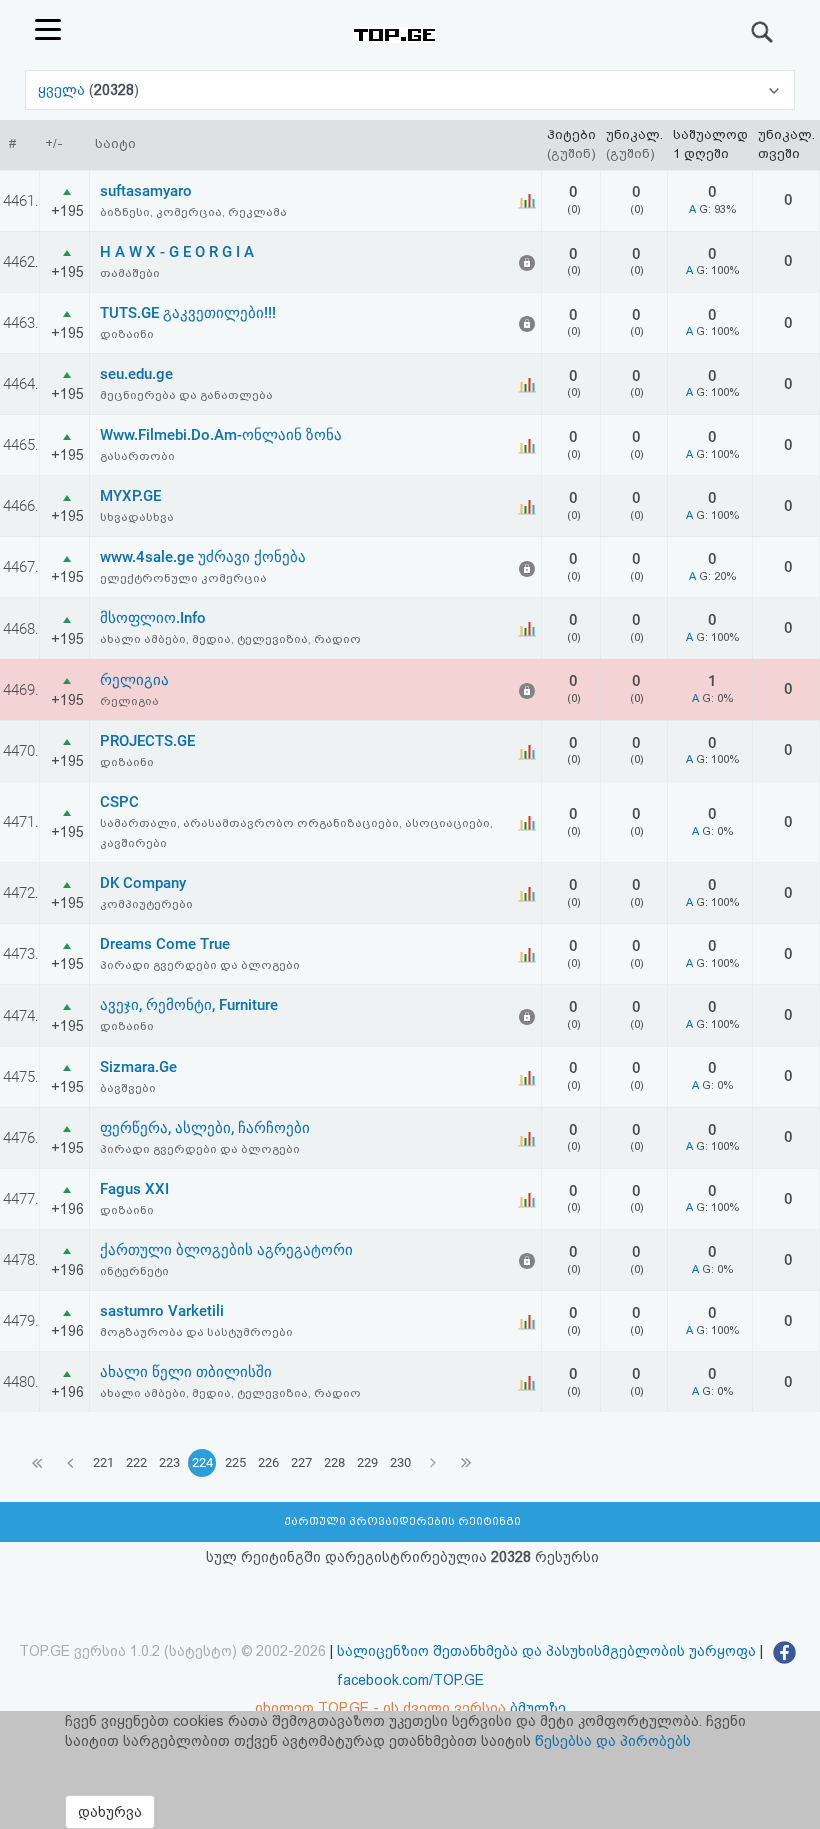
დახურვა (110, 1812)
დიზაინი (127, 334)
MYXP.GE (130, 496)
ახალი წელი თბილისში (186, 1372)
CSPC (119, 802)
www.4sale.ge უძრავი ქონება (203, 557)
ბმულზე (538, 1708)
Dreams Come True (165, 944)
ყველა (63, 90)
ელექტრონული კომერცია (183, 578)
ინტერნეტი (134, 1271)
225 (235, 1462)
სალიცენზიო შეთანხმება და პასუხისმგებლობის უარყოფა (546, 1651)
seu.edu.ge (136, 374)
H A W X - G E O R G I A (177, 252)
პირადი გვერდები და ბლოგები (200, 965)
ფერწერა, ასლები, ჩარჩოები (205, 1128)
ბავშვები (128, 1088)
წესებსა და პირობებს (613, 1741)
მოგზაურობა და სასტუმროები (196, 1332)
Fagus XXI (134, 1189)
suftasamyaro (146, 191)
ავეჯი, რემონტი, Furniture (189, 1005)
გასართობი (137, 456)
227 (301, 1462)
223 (169, 1462)
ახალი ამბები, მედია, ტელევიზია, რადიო (230, 639)
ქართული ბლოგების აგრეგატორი (226, 1250)
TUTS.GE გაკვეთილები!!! (188, 313)
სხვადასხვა (137, 517)
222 (136, 1462)
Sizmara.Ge (138, 1067)
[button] (410, 90)
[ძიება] (763, 32)
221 (103, 1462)
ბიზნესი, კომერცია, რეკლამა (193, 212)
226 (268, 1462)
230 (400, 1462)
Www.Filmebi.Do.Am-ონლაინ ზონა (221, 435)
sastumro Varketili (162, 1311)
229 (367, 1462)
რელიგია (134, 680)
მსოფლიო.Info (153, 618)
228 (334, 1462)
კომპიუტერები (146, 904)
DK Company (143, 883)
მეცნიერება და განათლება (186, 395)
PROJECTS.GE (147, 741)
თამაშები (130, 273)
